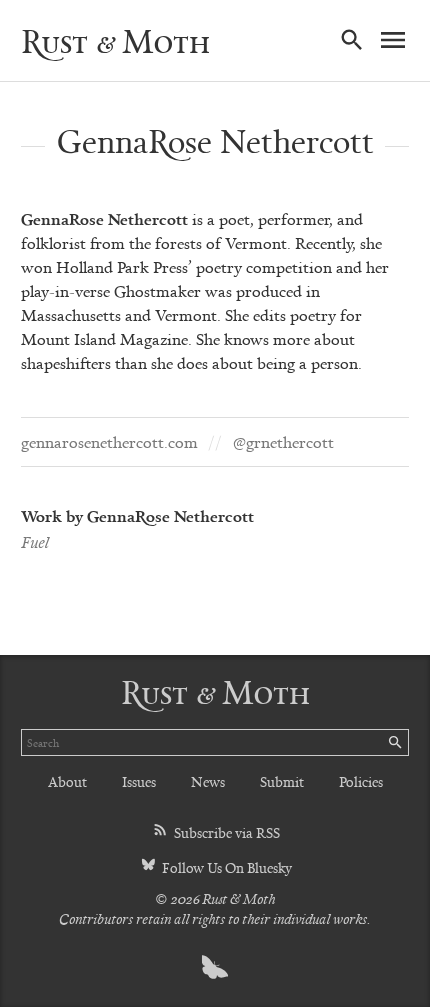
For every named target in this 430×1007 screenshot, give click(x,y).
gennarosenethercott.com (109, 442)
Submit (282, 781)
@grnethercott (283, 442)
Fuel (35, 542)
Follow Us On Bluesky (225, 867)
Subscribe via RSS (225, 832)
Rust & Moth (115, 41)
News (208, 781)
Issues (139, 781)
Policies (361, 781)
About (67, 781)
